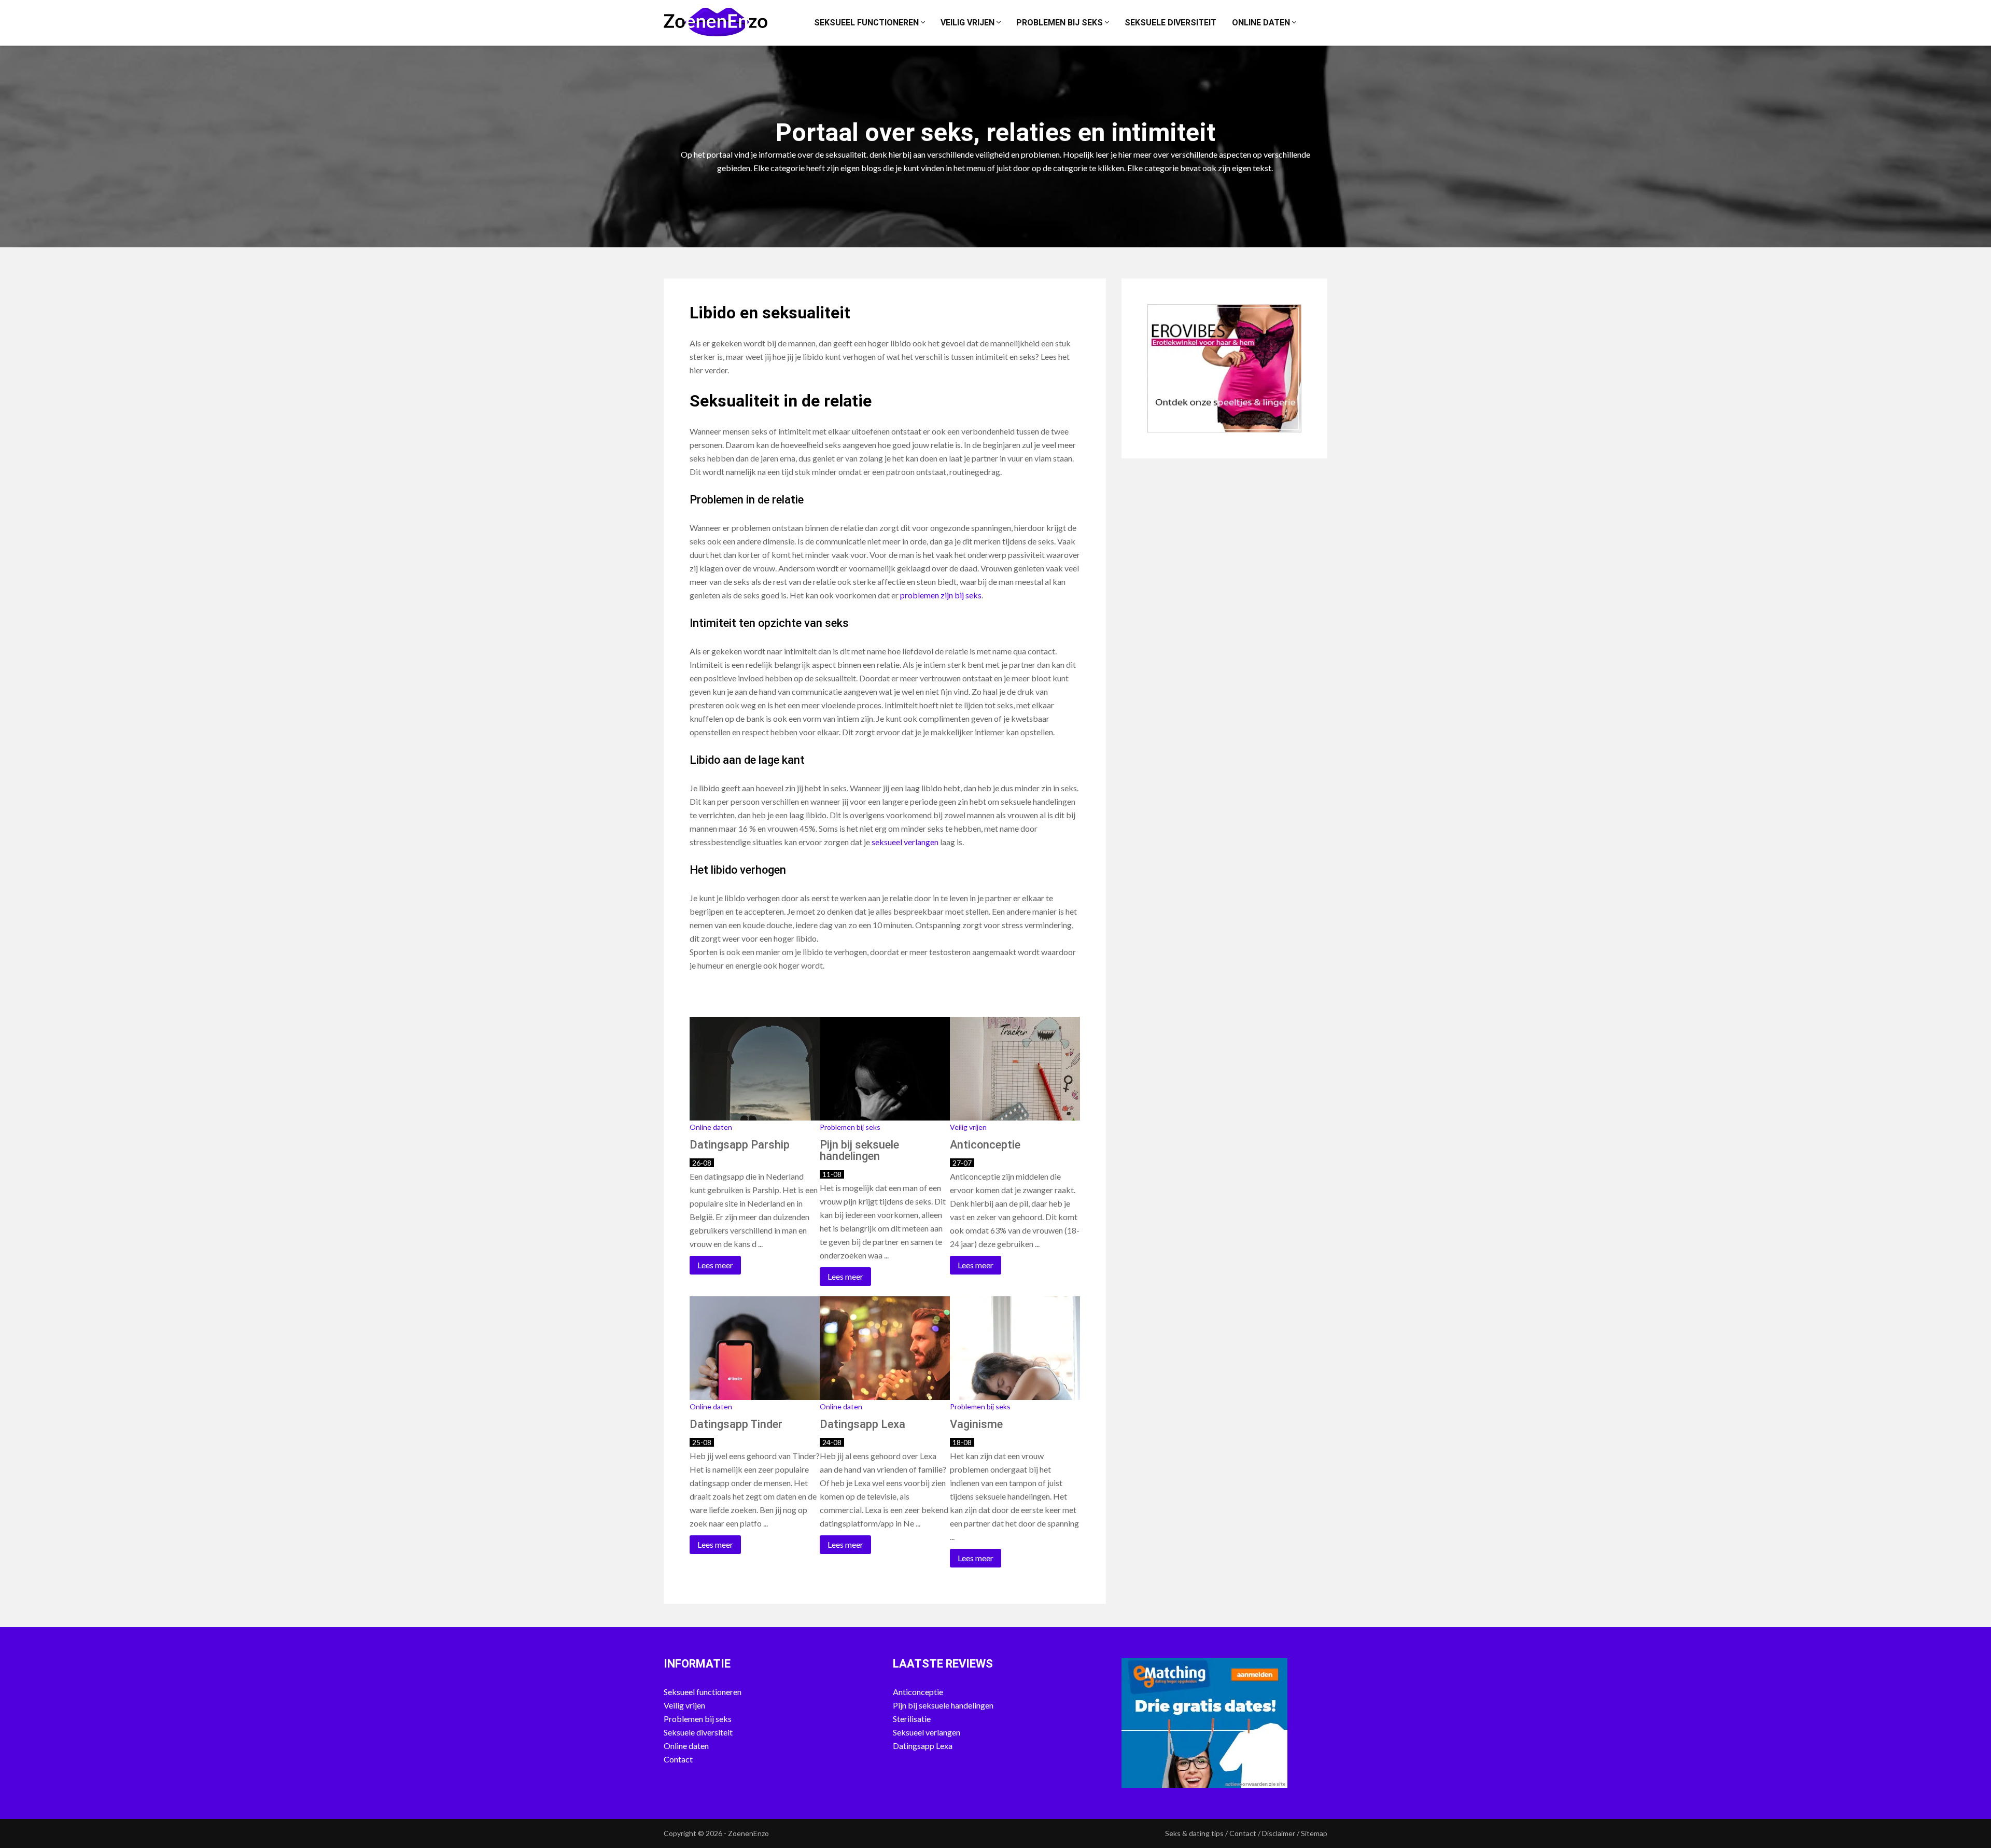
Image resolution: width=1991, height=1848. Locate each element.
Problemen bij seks (1061, 23)
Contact (678, 1759)
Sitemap (1314, 1833)
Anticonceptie (918, 1692)
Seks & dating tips (1194, 1833)
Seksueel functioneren (867, 23)
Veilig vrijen (969, 23)
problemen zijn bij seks (941, 595)
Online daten (1262, 23)
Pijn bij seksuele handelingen (943, 1705)
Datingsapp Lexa (923, 1746)
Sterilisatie (912, 1719)
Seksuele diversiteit (1170, 23)
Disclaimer (1279, 1833)
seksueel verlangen (905, 842)
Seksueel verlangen (927, 1732)
